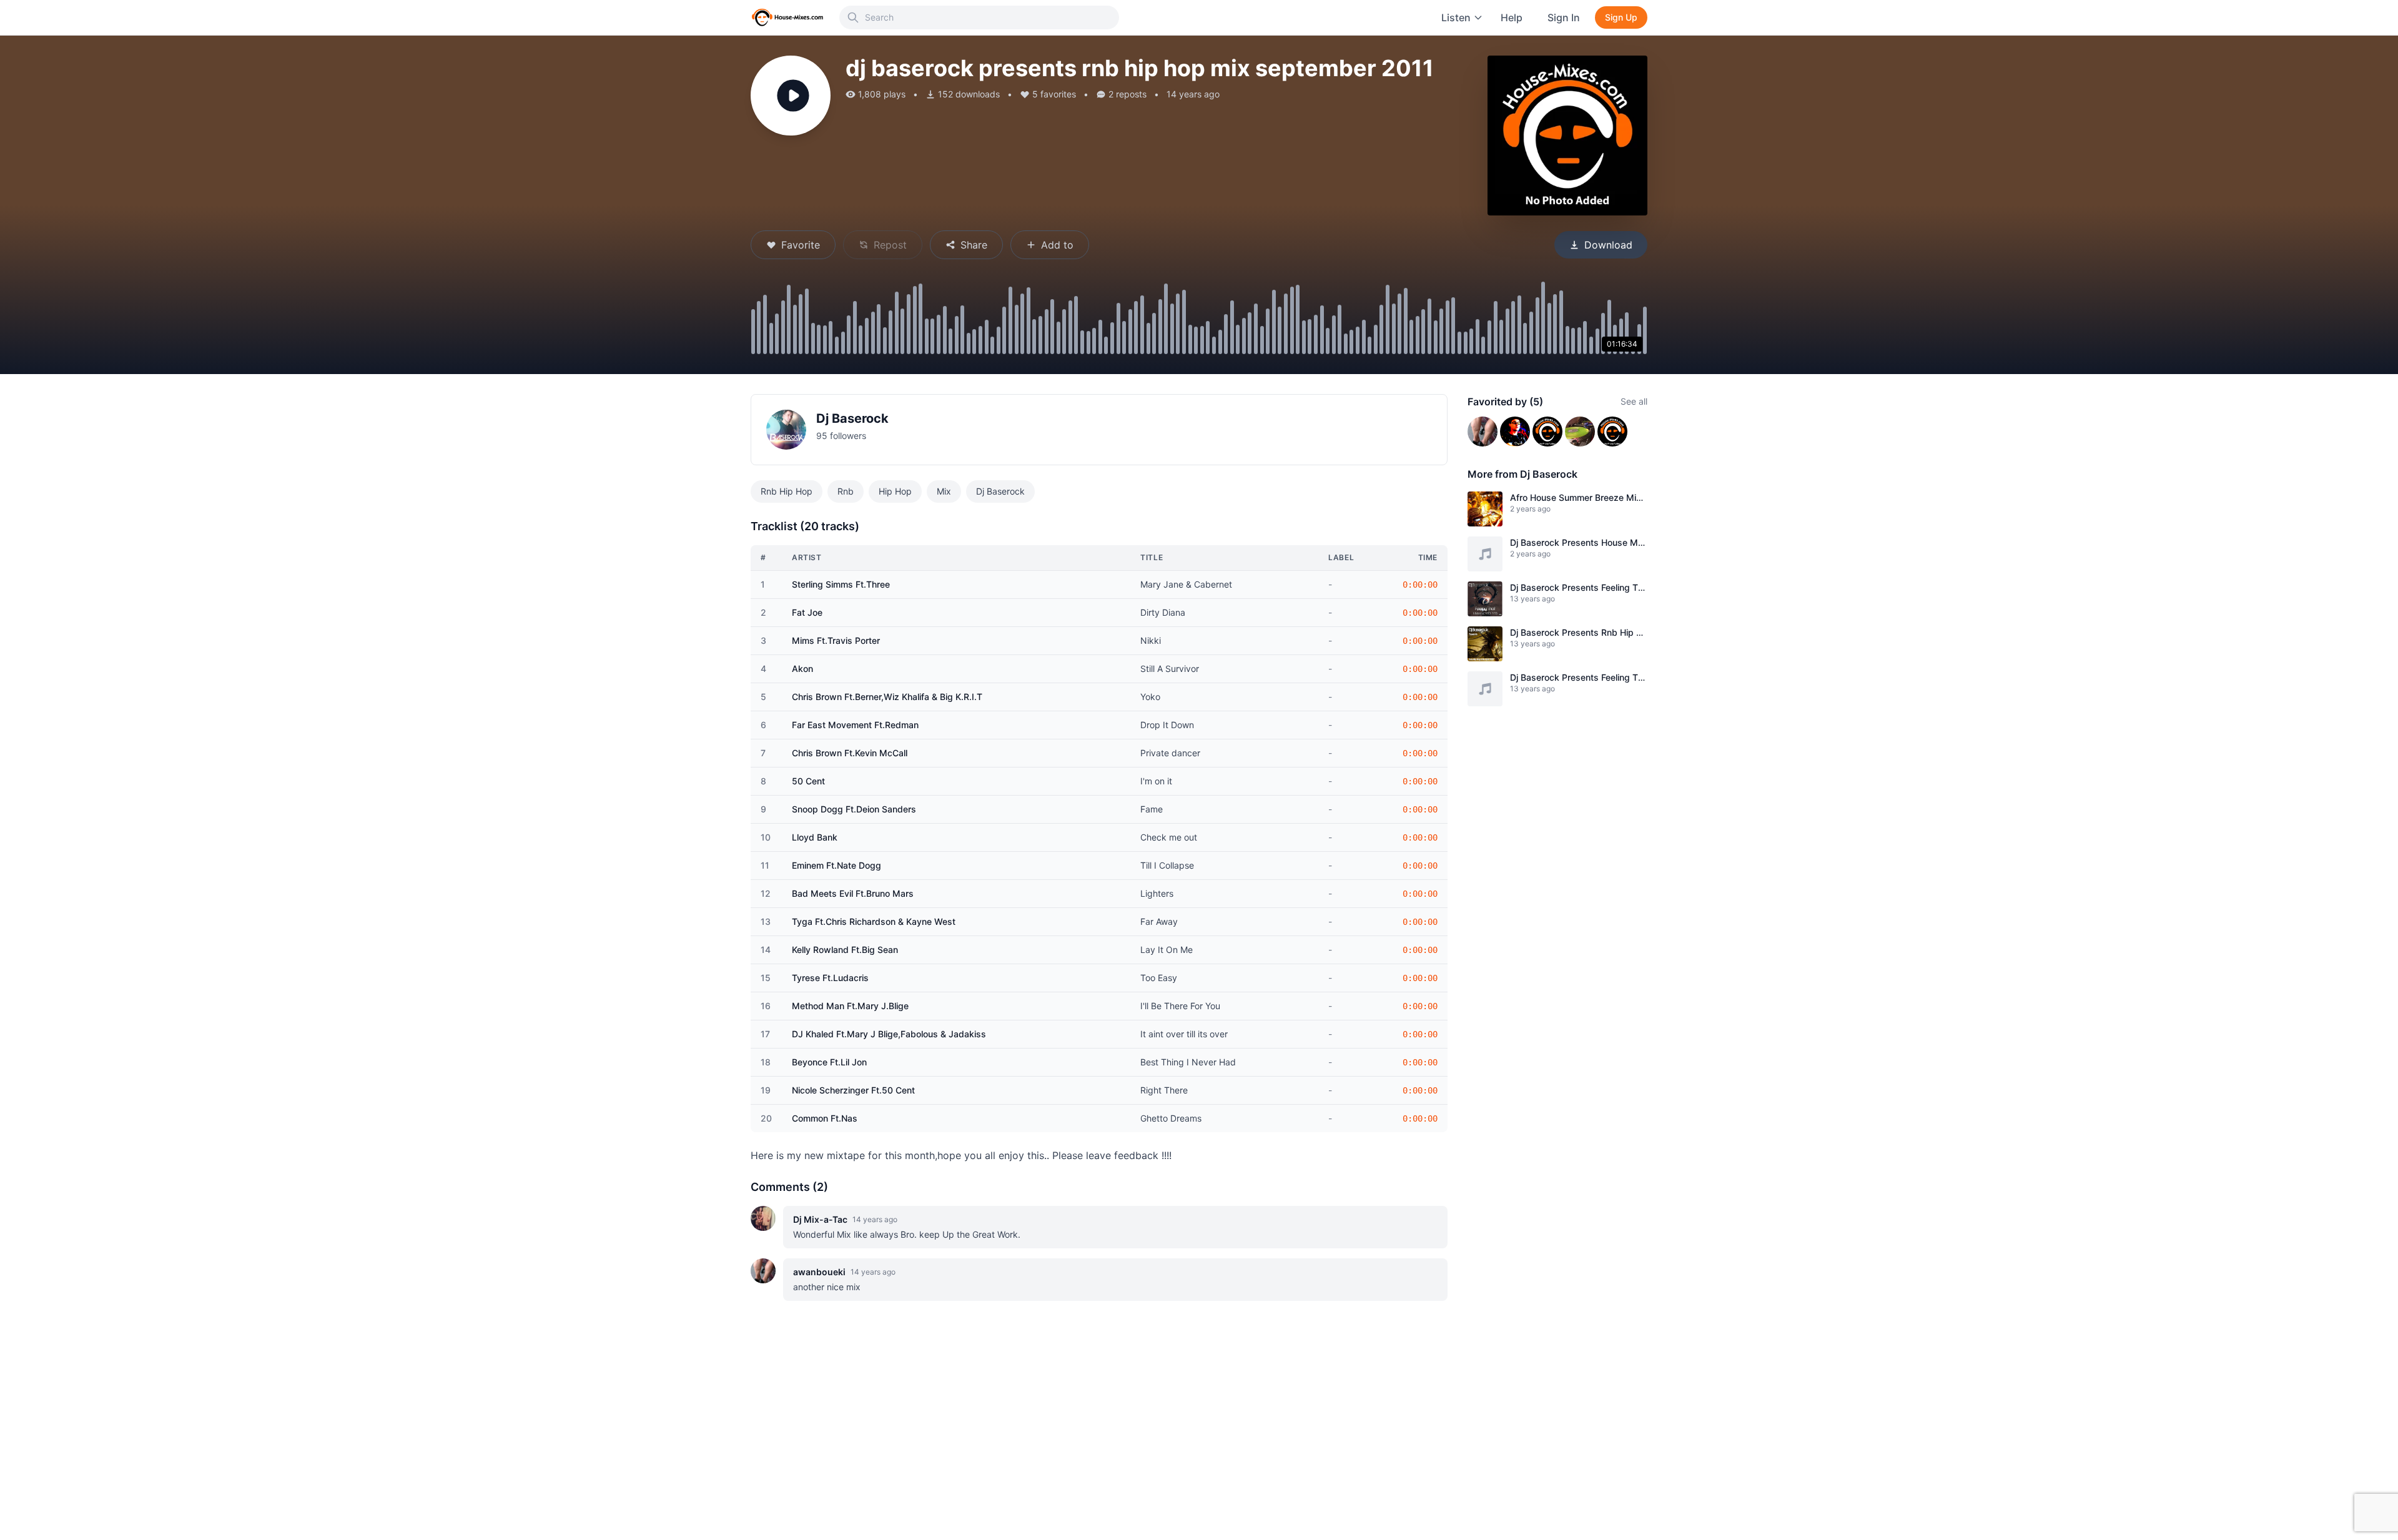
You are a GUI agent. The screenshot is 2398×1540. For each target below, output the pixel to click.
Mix (944, 491)
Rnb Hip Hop (787, 491)
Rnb (846, 491)
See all (1634, 401)
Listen (1456, 17)
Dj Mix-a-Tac (820, 1219)
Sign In (1564, 17)
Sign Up (1621, 17)
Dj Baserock (852, 418)
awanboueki (819, 1272)
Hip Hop (895, 491)
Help (1512, 17)
